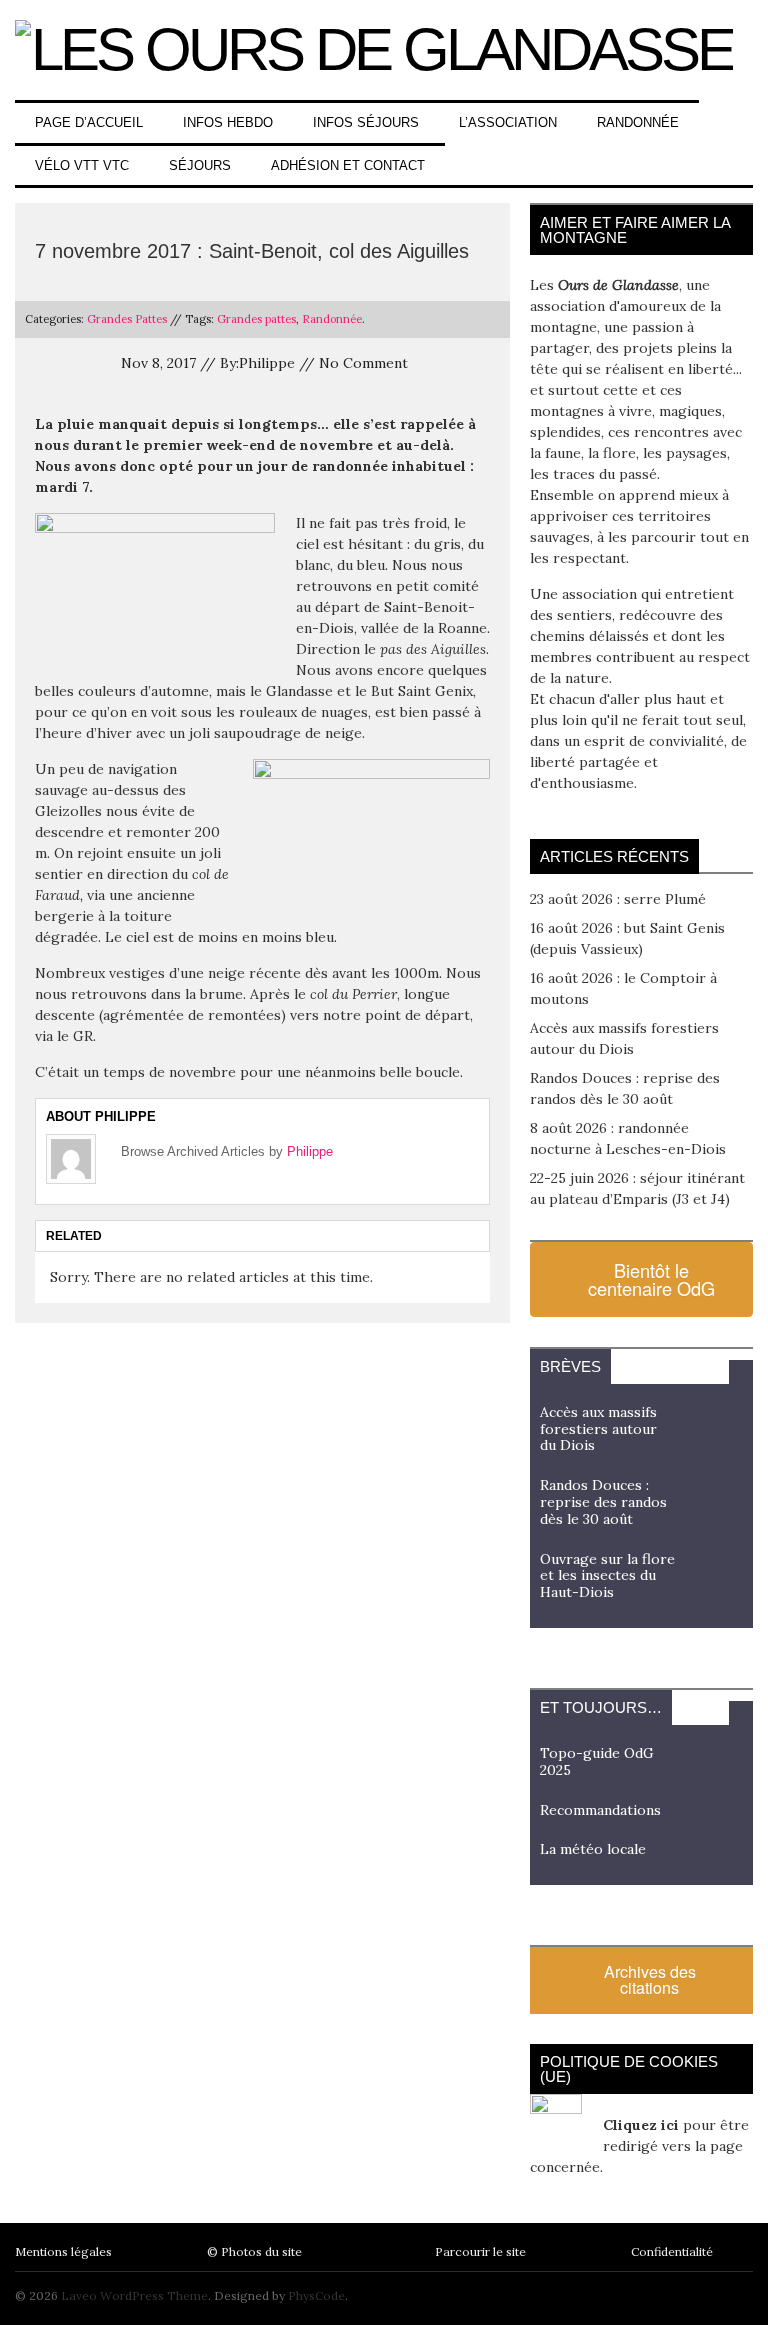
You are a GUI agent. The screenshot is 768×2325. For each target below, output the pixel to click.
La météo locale (593, 1849)
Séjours (200, 165)
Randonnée (638, 122)
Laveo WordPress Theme (134, 2295)
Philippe (310, 1151)
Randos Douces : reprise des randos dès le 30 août (603, 1502)
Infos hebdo (228, 122)
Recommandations (600, 1810)
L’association (508, 122)
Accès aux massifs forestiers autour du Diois (598, 1429)
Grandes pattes (256, 319)
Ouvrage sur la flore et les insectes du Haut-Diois (607, 1576)
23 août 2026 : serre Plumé (618, 899)
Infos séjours (366, 122)
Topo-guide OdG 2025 (597, 1761)
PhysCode (316, 2295)
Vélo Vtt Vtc (82, 165)
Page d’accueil (89, 122)
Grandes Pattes (127, 319)
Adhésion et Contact (348, 165)
